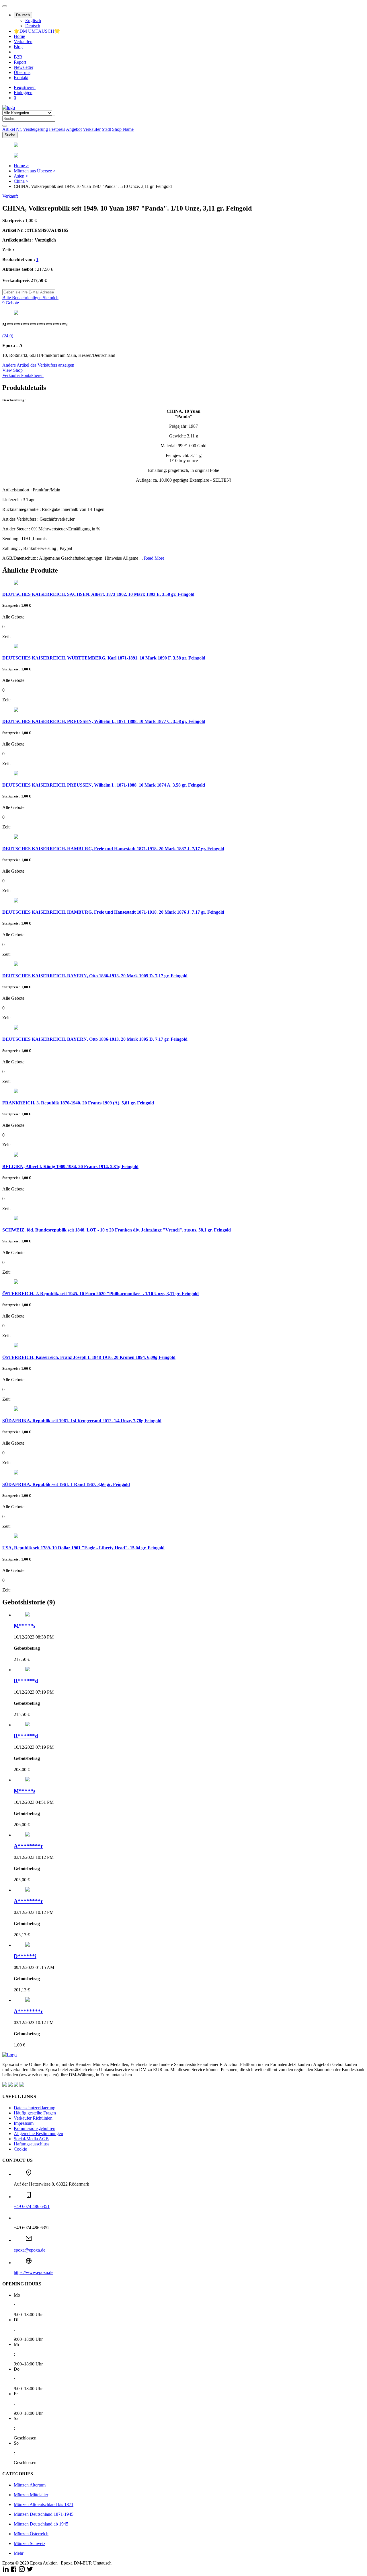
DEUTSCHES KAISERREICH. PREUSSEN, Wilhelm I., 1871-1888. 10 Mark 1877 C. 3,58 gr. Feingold (104, 721)
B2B (18, 57)
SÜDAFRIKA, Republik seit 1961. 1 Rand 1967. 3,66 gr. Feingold (66, 1484)
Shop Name (123, 129)
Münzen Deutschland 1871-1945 (44, 2514)
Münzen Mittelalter (31, 2495)
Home (19, 36)
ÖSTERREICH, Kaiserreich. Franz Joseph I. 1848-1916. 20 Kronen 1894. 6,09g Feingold (89, 1357)
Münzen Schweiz (30, 2543)
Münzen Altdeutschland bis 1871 (44, 2504)
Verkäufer (92, 129)
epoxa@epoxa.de (30, 2250)
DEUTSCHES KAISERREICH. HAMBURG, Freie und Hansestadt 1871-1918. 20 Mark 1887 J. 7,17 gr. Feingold (113, 849)
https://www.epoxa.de (34, 2272)
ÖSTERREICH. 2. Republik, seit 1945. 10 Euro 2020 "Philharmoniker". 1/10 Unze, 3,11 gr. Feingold (100, 1294)
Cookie (20, 2149)
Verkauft (10, 196)
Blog (18, 47)
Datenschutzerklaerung (35, 2108)
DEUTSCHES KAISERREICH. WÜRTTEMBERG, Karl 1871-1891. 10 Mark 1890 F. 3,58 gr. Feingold (104, 658)
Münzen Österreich (31, 2534)
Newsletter (24, 67)
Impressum (24, 2123)
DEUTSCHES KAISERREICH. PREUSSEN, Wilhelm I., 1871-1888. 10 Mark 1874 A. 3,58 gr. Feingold (104, 785)
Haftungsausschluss (32, 2144)
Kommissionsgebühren (35, 2128)
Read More (154, 558)
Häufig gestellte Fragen (35, 2113)
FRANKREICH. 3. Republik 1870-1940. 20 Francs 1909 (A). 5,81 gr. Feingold (78, 1103)
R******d (26, 1681)
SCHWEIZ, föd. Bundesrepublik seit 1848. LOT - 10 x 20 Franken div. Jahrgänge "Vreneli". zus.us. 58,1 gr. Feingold (117, 1230)
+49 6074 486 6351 (32, 2206)
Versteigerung (35, 129)
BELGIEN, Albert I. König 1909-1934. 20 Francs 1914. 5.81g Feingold (70, 1167)
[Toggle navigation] (5, 6)
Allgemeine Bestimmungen (38, 2134)
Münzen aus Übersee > (35, 171)
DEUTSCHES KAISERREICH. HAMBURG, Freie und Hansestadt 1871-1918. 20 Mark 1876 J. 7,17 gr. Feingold (113, 912)
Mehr (19, 2553)
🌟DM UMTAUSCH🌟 (37, 31)
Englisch (33, 21)
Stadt (106, 129)
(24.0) (8, 336)
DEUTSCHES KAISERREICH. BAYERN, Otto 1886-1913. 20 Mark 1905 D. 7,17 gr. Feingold (95, 976)
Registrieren (25, 87)
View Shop (12, 370)
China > (21, 181)
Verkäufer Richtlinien (33, 2118)
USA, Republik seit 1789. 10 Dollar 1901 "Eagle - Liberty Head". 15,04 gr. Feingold (83, 1548)
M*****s (25, 1626)
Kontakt (21, 78)
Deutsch (23, 15)
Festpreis (57, 129)
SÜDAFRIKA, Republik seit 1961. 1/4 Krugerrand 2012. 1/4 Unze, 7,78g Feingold (82, 1421)
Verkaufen (23, 41)
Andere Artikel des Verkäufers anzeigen (38, 365)
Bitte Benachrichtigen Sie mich (30, 298)
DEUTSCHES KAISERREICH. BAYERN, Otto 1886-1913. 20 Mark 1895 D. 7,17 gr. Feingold (95, 1039)
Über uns (22, 72)
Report (20, 62)
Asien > (21, 176)
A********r (28, 1846)
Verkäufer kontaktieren (23, 375)
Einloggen (23, 93)
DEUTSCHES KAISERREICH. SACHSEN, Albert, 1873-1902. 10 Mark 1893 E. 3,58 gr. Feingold (98, 594)
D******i (25, 1956)
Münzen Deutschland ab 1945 (41, 2524)
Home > (21, 166)
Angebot (74, 129)
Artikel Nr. (12, 129)
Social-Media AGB (31, 2139)
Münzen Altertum (30, 2485)
